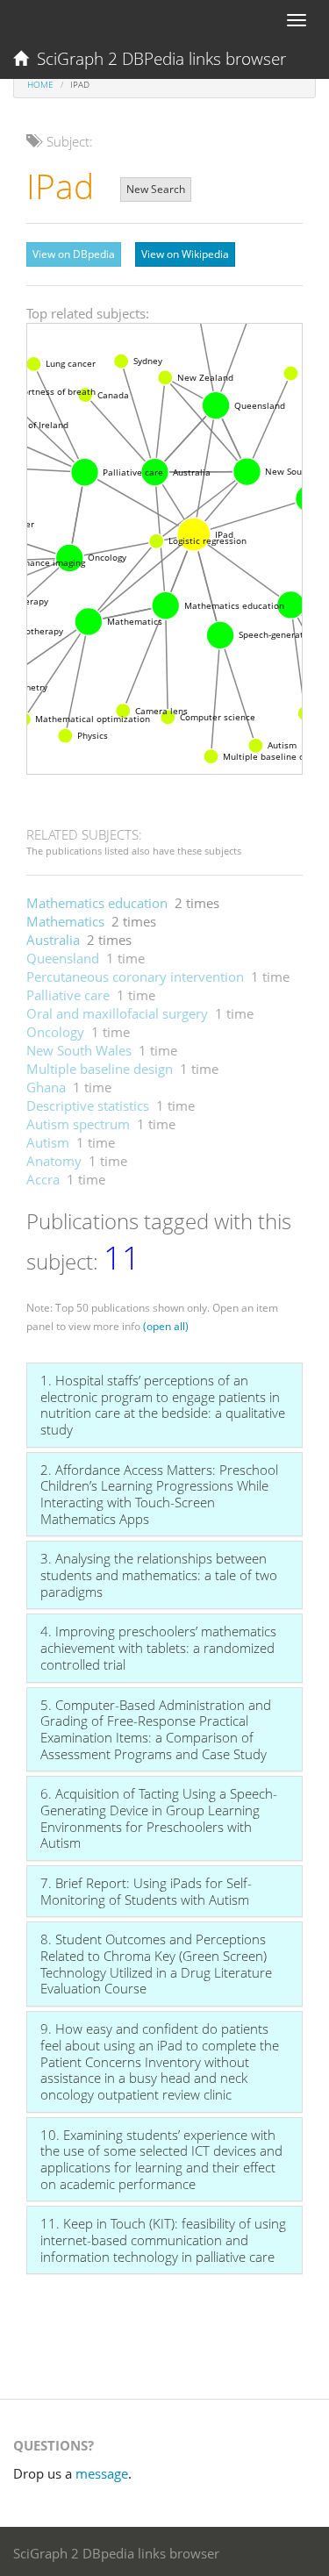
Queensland (63, 958)
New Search (156, 189)
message (102, 2473)
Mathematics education (97, 903)
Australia (53, 940)
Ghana (46, 1087)
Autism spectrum (78, 1124)
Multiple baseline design (100, 1069)
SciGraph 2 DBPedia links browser (157, 59)
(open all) (166, 1326)
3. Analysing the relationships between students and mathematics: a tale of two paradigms (159, 1574)
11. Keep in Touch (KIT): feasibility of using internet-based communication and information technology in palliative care (163, 2240)
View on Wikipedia (185, 254)
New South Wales (79, 1050)
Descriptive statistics (88, 1106)
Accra (43, 1179)
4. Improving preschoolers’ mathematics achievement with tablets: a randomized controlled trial (158, 1647)
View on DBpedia (74, 254)
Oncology (55, 1032)
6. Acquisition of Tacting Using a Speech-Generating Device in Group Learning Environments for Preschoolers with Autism (159, 1818)
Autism (48, 1142)
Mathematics (65, 921)
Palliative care (68, 995)
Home (40, 84)
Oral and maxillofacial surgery (117, 1013)
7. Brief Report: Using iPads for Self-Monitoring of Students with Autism (146, 1891)
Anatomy (54, 1161)
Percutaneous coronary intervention (135, 977)
